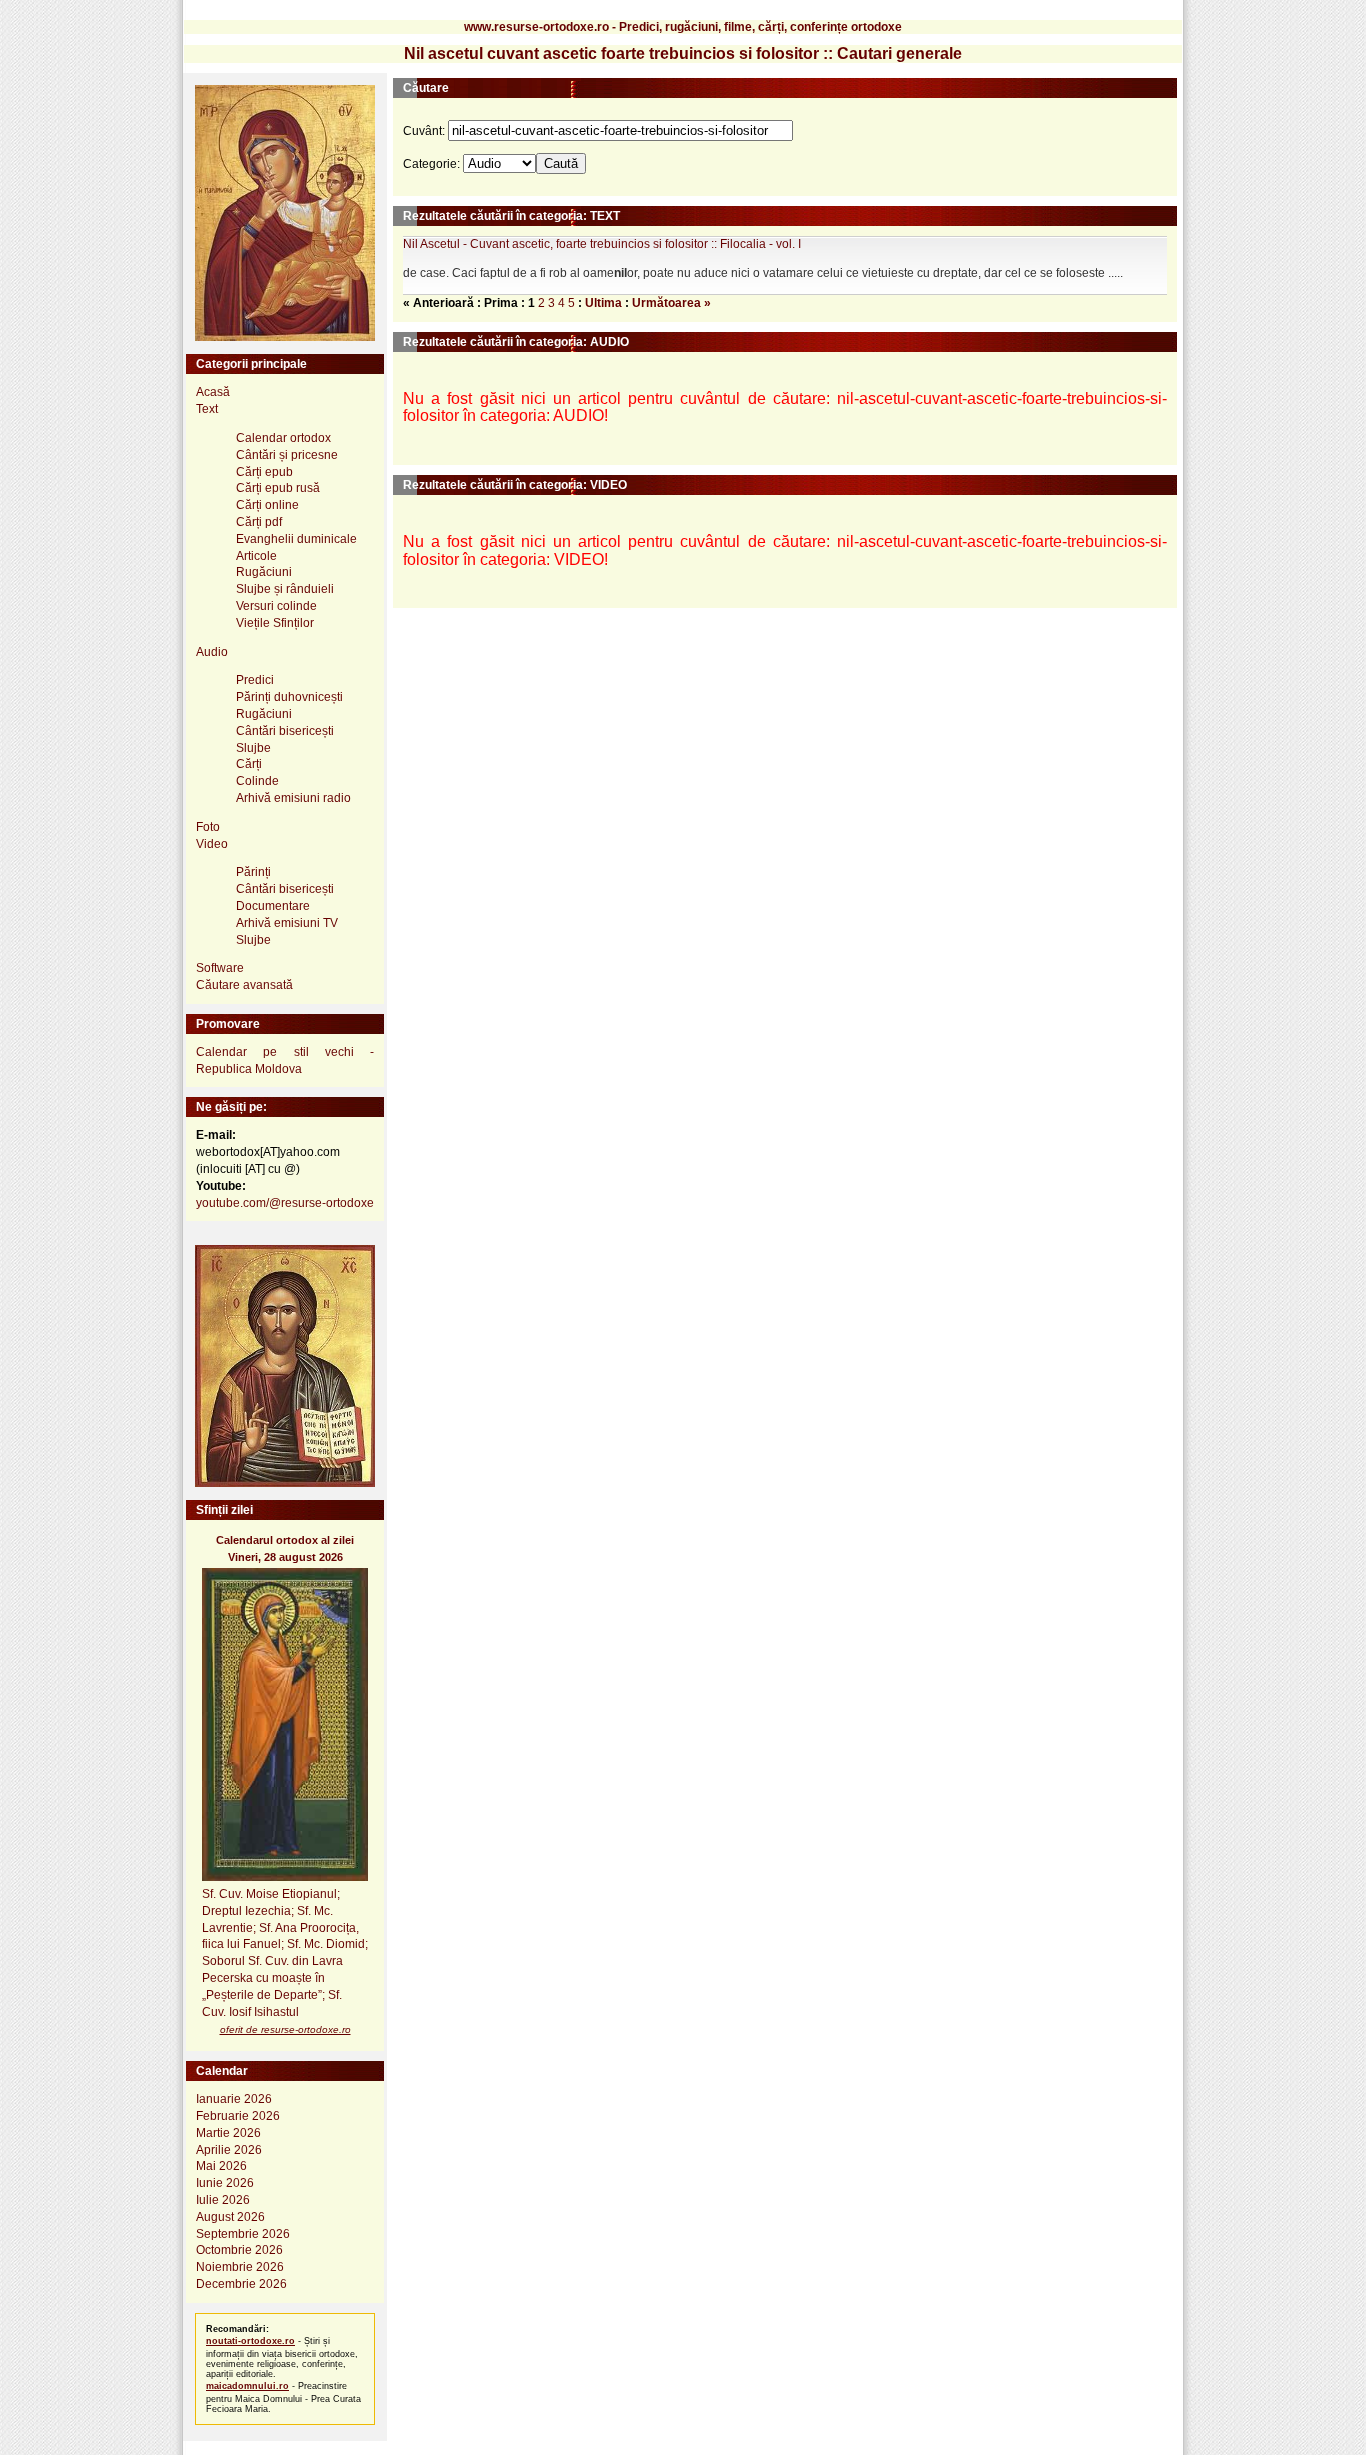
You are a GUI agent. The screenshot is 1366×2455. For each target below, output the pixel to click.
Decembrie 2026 (241, 2284)
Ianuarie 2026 (234, 2099)
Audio (212, 652)
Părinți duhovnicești (289, 697)
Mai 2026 (221, 2166)
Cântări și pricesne (287, 455)
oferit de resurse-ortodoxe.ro (285, 2029)
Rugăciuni (264, 572)
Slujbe (253, 748)
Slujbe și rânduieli (285, 589)
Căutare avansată (244, 985)
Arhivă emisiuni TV (287, 923)
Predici (255, 680)
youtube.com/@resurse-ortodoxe (285, 1203)
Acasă (213, 392)
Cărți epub (264, 472)
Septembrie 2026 (243, 2234)
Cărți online (267, 505)
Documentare (273, 906)
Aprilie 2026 (229, 2150)
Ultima (603, 303)
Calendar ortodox (283, 438)
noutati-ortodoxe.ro (250, 2341)
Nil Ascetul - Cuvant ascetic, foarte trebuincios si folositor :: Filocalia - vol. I (602, 244)
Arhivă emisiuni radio (293, 798)
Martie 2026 (228, 2133)
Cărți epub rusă (278, 488)
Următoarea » (671, 303)
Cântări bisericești (285, 731)
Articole (256, 556)
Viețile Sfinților (275, 623)
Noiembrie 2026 (240, 2267)
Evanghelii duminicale (296, 539)
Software (220, 968)
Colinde (257, 781)
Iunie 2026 (225, 2183)
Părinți (253, 872)
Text (207, 409)
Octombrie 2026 (239, 2250)
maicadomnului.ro (247, 2386)
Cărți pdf (259, 522)
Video (212, 844)
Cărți (249, 764)
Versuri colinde (276, 606)
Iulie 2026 (223, 2200)
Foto (208, 827)
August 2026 (230, 2217)
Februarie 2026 (238, 2116)
